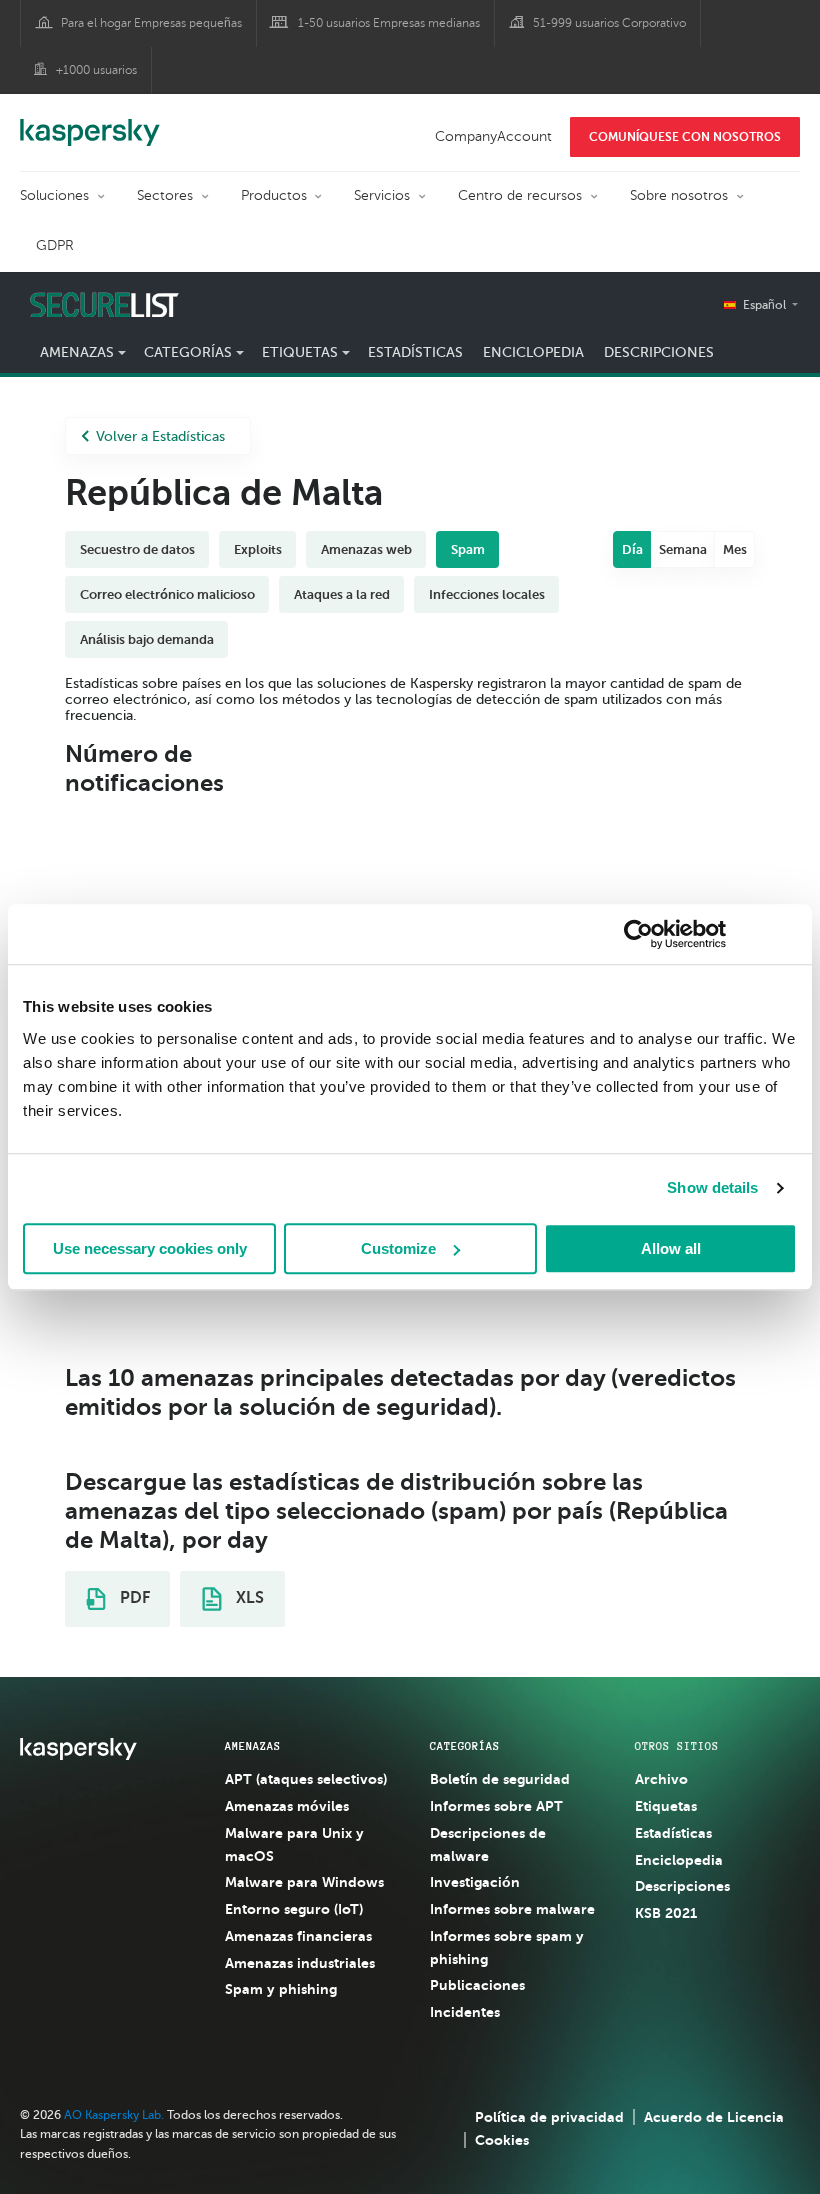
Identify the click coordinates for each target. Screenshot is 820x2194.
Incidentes (465, 2012)
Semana (683, 549)
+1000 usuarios (96, 70)
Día (632, 549)
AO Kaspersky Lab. (114, 2115)
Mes (735, 549)
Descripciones (659, 352)
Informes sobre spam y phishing (507, 1947)
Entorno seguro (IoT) (294, 1909)
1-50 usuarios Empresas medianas (389, 23)
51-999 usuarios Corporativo (609, 23)
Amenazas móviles (287, 1806)
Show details (712, 1187)
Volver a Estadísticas (160, 436)
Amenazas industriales (300, 1963)
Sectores (165, 195)
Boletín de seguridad (500, 1779)
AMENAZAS (253, 1746)
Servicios (382, 195)
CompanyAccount (493, 136)
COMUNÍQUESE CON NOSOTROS (685, 137)
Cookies (502, 2140)
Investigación (475, 1882)
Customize (398, 1248)
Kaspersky (90, 122)
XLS (248, 1598)
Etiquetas (666, 1806)
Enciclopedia (533, 352)
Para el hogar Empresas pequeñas (151, 23)
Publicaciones (477, 1985)
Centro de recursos (520, 195)
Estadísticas (415, 352)
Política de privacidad (549, 2117)
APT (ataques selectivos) (306, 1779)
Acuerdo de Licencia (714, 2117)
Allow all (671, 1248)
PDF (133, 1598)
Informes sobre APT (496, 1806)
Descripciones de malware (488, 1844)
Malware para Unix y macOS (294, 1844)
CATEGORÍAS (465, 1746)
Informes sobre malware (512, 1909)
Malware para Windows (304, 1882)
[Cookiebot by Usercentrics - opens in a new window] (638, 934)
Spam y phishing (281, 1989)
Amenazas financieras (298, 1936)
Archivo (661, 1779)
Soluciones (54, 195)
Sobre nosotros (679, 195)
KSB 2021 (666, 1913)
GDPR (55, 245)
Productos (274, 195)
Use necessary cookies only (150, 1248)
